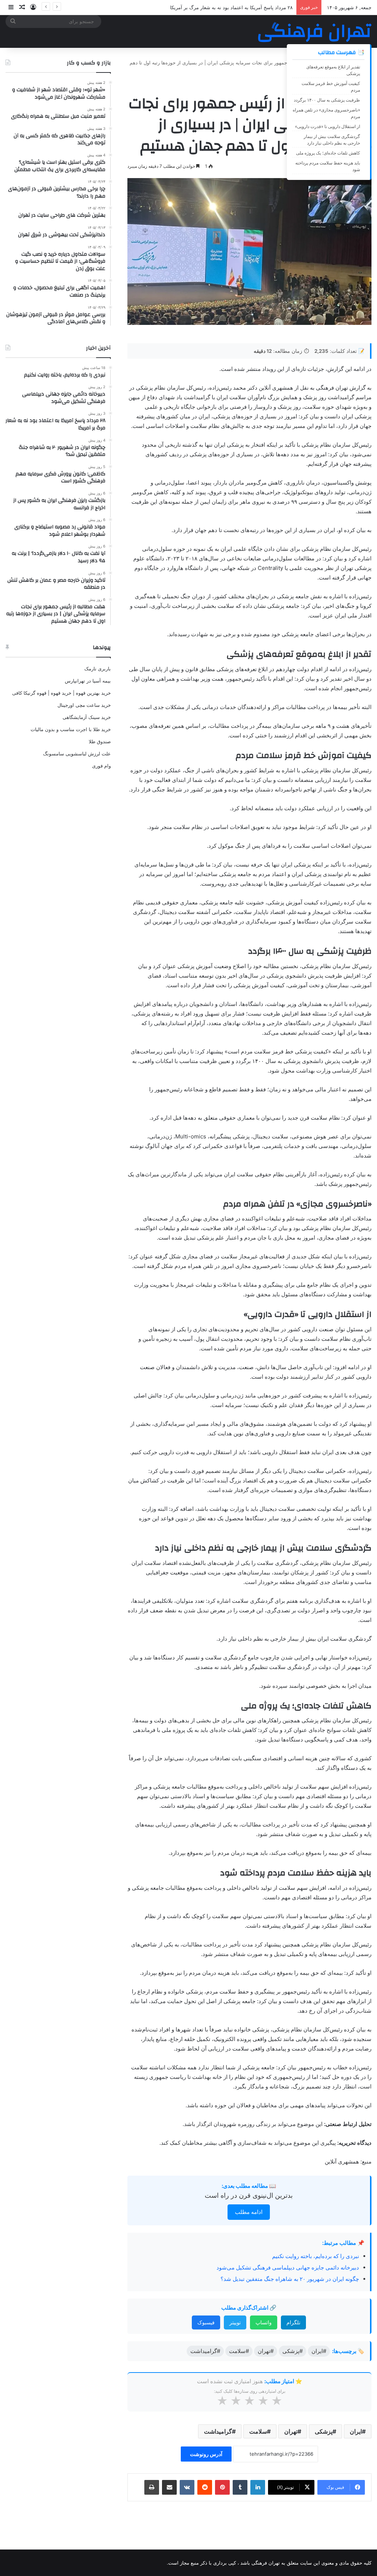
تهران (291, 2431)
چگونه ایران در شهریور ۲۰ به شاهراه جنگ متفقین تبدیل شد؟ (290, 2279)
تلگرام (293, 2322)
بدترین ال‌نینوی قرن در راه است (249, 2195)
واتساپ (264, 2322)
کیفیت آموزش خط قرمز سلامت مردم (331, 87)
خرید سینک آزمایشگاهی (87, 717)
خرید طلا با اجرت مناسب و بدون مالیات (71, 729)
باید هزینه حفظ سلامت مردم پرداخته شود (328, 166)
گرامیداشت (218, 2431)
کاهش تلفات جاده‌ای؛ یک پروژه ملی (328, 153)
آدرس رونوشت (206, 2454)
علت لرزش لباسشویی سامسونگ (77, 754)
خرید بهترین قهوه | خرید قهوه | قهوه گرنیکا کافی (61, 693)
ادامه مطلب (249, 2212)
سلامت (258, 2431)
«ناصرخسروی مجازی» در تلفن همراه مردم (326, 113)
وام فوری (101, 766)
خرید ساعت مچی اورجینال (84, 705)
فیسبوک (206, 2322)
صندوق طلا (100, 741)
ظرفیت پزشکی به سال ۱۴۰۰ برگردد (327, 100)
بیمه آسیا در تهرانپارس (88, 681)
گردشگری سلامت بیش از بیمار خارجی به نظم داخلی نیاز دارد (332, 140)
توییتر (235, 2322)
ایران (356, 2431)
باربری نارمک (98, 669)
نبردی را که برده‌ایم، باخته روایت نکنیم (316, 2256)
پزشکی (324, 2431)
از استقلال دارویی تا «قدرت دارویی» (327, 126)
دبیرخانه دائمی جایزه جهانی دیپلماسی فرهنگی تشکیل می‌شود (288, 2267)
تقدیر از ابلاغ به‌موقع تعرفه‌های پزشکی (333, 70)
